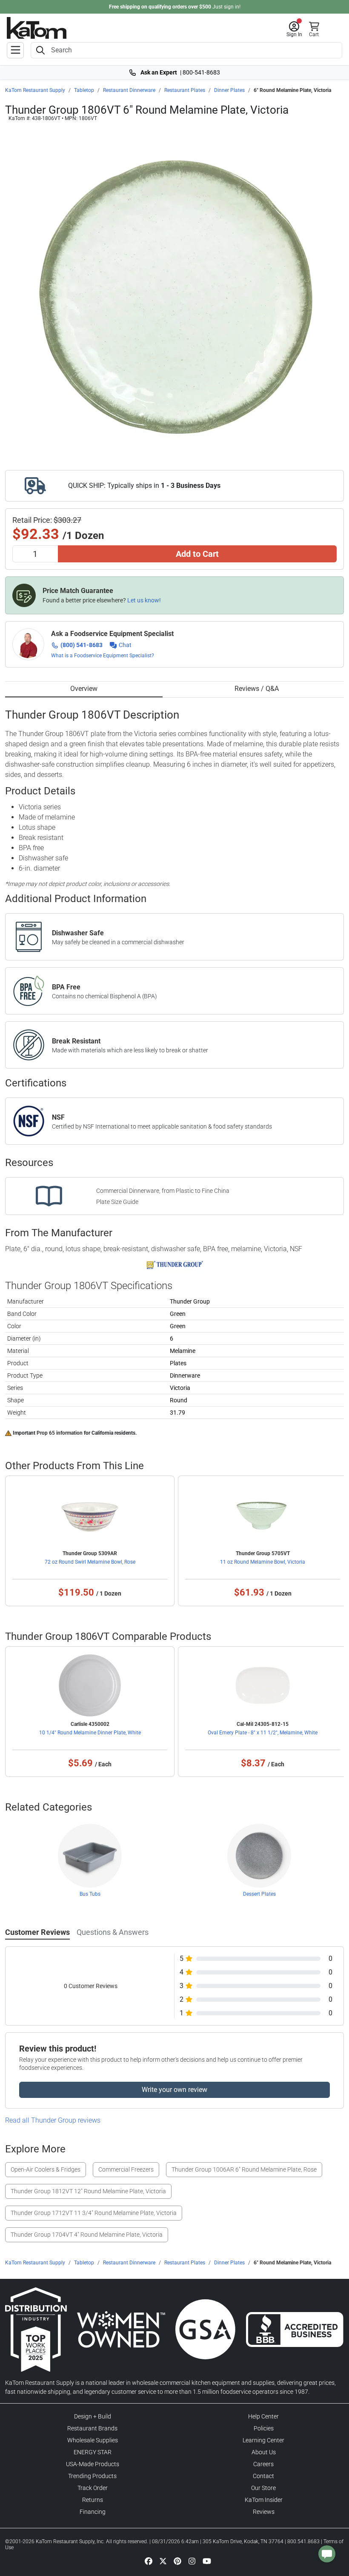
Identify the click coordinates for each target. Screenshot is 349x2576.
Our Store (263, 2488)
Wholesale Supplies (93, 2440)
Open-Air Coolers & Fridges (46, 2169)
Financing (93, 2512)
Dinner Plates (229, 90)
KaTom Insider (264, 2500)
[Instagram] (192, 2561)
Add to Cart (197, 554)
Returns (93, 2500)
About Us (264, 2452)
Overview (84, 689)
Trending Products (92, 2476)
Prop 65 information (60, 1433)
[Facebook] (149, 2561)
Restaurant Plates (185, 90)
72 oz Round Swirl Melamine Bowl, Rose (90, 1562)
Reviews (264, 2512)
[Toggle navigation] (15, 50)
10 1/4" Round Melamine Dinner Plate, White (90, 1733)
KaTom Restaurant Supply (35, 90)
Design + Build (93, 2416)
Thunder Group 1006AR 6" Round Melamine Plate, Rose (244, 2169)
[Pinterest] (177, 2561)
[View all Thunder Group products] (175, 1265)
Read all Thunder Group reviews (53, 2120)
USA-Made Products (93, 2464)
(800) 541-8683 (82, 645)
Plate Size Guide (117, 1202)
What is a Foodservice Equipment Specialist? (103, 656)
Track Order (93, 2488)
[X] (163, 2561)
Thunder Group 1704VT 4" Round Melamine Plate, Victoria (87, 2235)
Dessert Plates (259, 1894)
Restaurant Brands (92, 2428)
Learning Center (263, 2440)
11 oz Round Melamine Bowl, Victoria (263, 1562)
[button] (294, 29)
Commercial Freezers (126, 2169)
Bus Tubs (90, 1894)
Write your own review (174, 2090)
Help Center (263, 2416)
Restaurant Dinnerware (129, 90)
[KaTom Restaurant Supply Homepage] (37, 28)
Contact (263, 2476)
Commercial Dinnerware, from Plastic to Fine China (163, 1191)
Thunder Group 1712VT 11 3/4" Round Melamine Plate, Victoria (94, 2213)
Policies (264, 2428)
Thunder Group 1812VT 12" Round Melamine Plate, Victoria (88, 2191)
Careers (263, 2464)
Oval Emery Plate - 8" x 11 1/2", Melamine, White (263, 1733)
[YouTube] (207, 2561)
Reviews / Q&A (257, 689)
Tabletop (84, 90)
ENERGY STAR (93, 2452)
